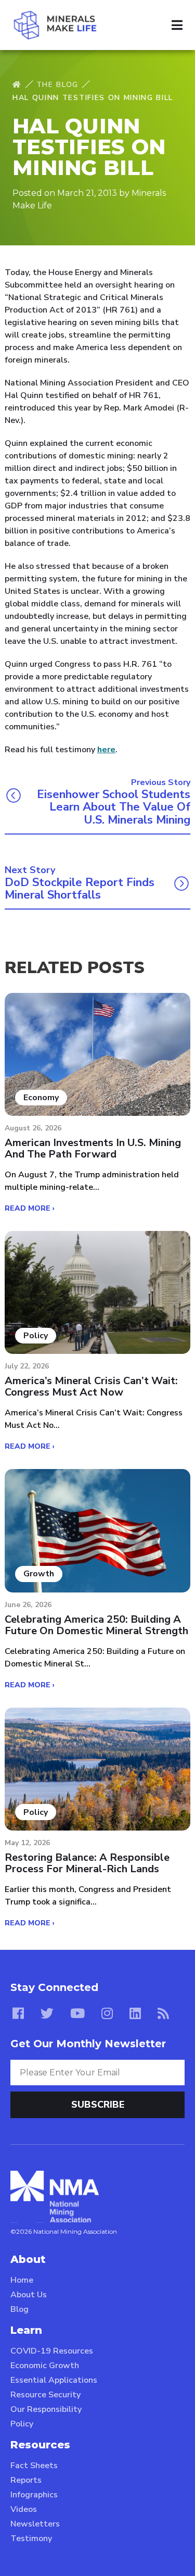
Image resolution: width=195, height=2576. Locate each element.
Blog (19, 2309)
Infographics (34, 2495)
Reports (26, 2480)
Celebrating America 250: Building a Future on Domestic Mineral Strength (96, 1625)
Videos (24, 2509)
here (106, 750)
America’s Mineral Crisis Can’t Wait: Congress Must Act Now (91, 1387)
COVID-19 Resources (52, 2351)
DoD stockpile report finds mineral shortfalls (80, 889)
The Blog (57, 85)
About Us (29, 2295)
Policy (22, 2424)
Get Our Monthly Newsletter (88, 2044)
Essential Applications (54, 2380)
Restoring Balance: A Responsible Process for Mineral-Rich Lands (87, 1863)
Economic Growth (45, 2366)
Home (22, 2280)
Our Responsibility (46, 2409)
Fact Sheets (34, 2466)
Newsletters (35, 2524)
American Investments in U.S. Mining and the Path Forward (93, 1149)
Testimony (31, 2538)
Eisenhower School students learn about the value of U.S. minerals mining (114, 807)
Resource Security (45, 2395)
